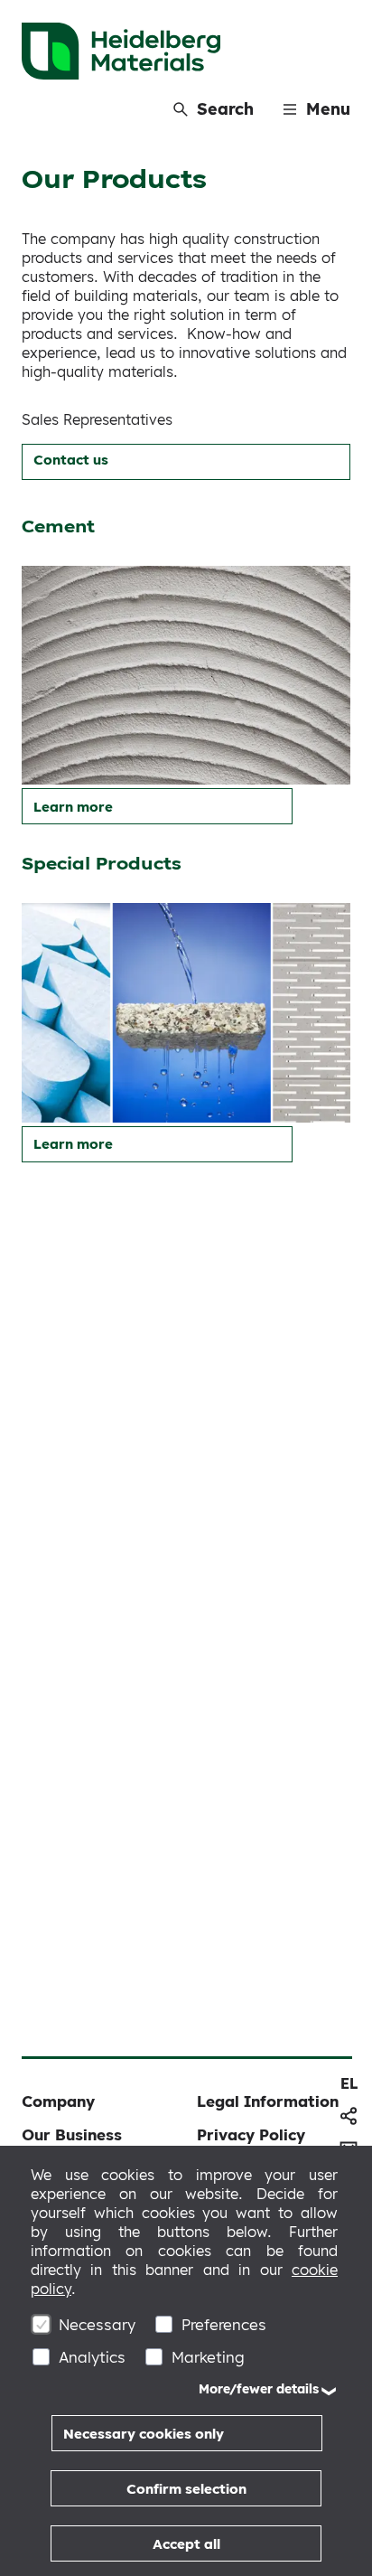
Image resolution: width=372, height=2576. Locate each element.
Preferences (224, 2324)
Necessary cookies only (144, 2434)
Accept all (186, 2544)
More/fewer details (259, 2389)
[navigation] (349, 2083)
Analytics (92, 2357)
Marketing (208, 2357)
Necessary (97, 2324)
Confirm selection (186, 2489)
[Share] (349, 2116)
